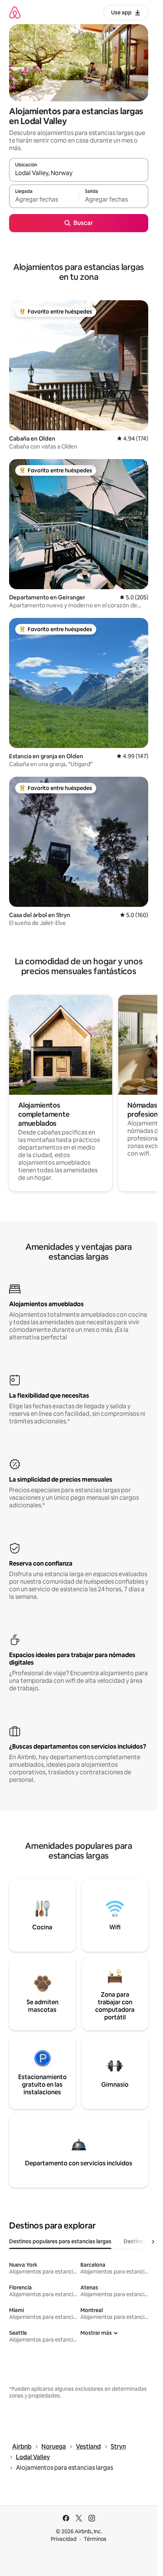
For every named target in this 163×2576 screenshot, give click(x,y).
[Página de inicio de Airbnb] (15, 12)
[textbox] (44, 200)
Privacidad (64, 2539)
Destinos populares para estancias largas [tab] (60, 2241)
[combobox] (79, 173)
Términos (95, 2539)
